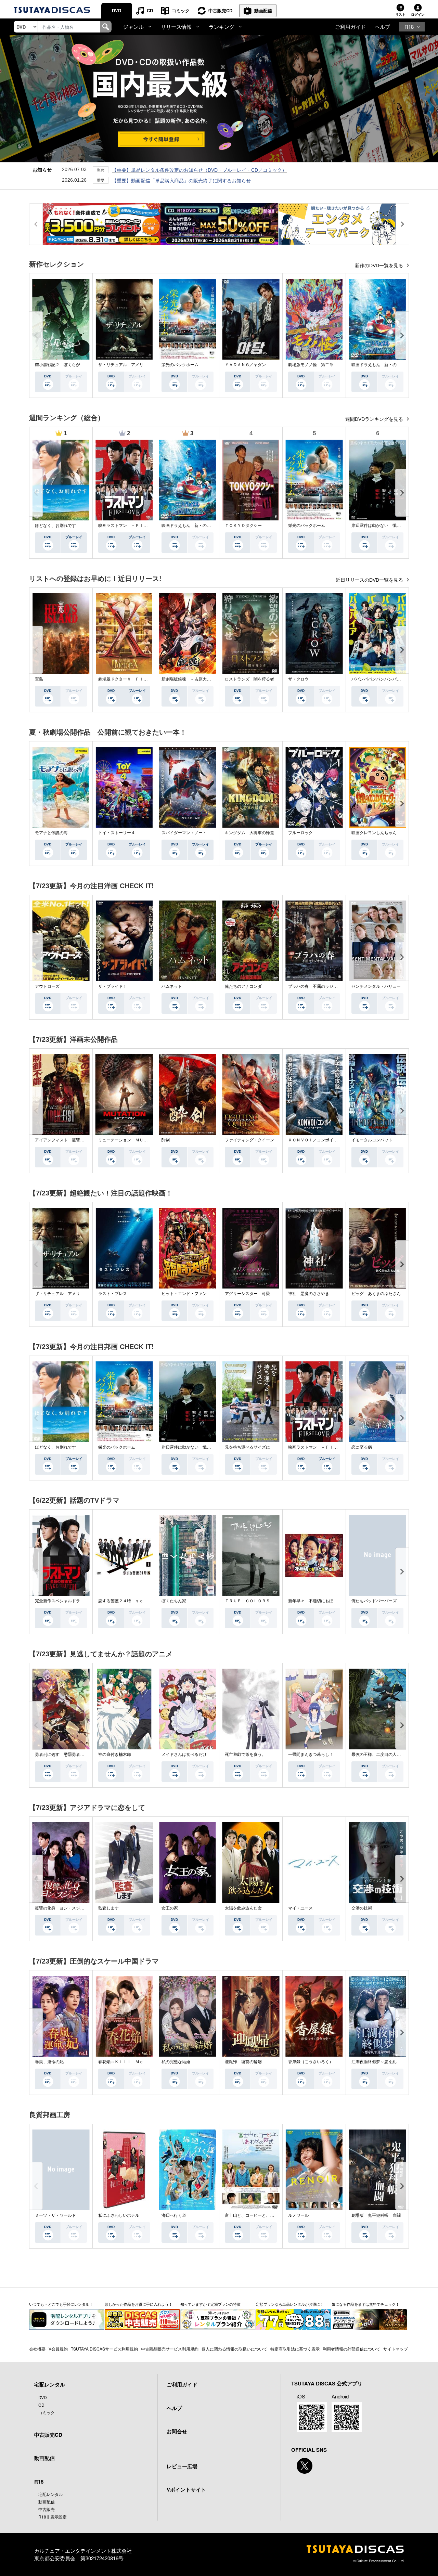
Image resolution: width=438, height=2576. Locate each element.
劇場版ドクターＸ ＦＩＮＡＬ (127, 679)
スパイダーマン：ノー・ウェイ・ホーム (198, 833)
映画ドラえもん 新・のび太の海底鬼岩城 (390, 365)
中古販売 (47, 2509)
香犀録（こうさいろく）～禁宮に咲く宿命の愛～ (333, 2062)
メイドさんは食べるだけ (184, 1755)
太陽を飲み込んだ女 (243, 1908)
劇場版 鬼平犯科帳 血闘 (376, 2215)
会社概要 (37, 2349)
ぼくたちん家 (174, 1601)
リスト (400, 14)
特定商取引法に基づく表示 (295, 2349)
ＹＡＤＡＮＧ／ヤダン (245, 365)
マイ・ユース (300, 1908)
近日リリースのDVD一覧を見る (370, 580)
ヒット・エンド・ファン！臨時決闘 (194, 1294)
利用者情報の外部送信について (351, 2349)
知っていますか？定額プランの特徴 (210, 2304)
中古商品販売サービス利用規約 (170, 2349)
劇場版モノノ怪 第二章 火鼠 (317, 365)
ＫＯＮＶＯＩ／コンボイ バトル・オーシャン (331, 1140)
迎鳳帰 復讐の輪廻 (243, 2062)
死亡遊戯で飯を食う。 (245, 1755)
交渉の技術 (362, 1908)
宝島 (39, 679)
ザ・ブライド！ (113, 986)
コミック (181, 10)
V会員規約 (58, 2349)
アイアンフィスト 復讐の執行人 (66, 1140)
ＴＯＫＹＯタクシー (243, 526)
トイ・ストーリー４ (117, 833)
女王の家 (170, 1908)
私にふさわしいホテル (119, 2215)
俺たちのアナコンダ (243, 986)
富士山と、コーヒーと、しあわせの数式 (262, 2215)
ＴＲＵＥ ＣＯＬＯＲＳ (247, 1601)
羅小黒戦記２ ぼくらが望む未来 (66, 365)
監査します (108, 1908)
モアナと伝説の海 (51, 833)
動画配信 (263, 10)
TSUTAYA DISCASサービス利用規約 (104, 2349)
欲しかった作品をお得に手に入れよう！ (139, 2304)
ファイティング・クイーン (249, 1140)
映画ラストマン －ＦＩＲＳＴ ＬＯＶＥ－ (139, 526)
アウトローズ (47, 986)
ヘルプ (382, 27)
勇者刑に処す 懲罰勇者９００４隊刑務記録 (76, 1755)
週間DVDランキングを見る (375, 419)
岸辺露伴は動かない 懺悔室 (378, 526)
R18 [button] (409, 27)
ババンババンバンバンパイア (378, 679)
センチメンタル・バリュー (376, 986)
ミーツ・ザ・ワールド (55, 2215)
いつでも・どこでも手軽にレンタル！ (61, 2304)
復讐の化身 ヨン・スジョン (62, 1908)
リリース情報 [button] (176, 27)
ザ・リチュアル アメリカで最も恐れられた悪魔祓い (147, 365)
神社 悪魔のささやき (309, 1294)
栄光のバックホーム (180, 365)
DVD (117, 10)
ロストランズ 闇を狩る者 (249, 679)
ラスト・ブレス (113, 1294)
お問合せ (177, 2431)
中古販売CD (220, 10)
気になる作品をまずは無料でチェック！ (365, 2304)
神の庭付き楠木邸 (115, 1755)
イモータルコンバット (372, 1140)
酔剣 (166, 1140)
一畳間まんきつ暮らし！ (311, 1755)
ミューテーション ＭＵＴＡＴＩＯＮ (133, 1140)
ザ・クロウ (298, 679)
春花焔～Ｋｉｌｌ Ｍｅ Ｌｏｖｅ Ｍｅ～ (139, 2062)
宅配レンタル (51, 2494)
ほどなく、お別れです (55, 526)
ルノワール (298, 2215)
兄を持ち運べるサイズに (247, 1447)
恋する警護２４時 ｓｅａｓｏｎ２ (131, 1601)
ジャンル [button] (133, 27)
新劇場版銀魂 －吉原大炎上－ (190, 679)
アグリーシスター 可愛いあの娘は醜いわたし (268, 1294)
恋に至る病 (362, 1447)
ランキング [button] (222, 27)
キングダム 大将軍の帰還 (249, 833)
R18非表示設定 (53, 2517)
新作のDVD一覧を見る (380, 266)
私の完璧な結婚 (176, 2062)
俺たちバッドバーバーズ (374, 1601)
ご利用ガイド (350, 27)
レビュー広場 (182, 2466)
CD (150, 10)
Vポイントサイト (186, 2489)
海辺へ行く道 (174, 2215)
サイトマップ (396, 2349)
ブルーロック (300, 833)
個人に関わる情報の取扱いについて (234, 2349)
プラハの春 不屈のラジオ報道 (317, 986)
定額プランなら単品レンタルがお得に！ (290, 2304)
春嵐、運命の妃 (49, 2062)
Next (402, 335)
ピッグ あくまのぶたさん (376, 1294)
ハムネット (172, 986)
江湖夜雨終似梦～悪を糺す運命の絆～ (386, 2062)
